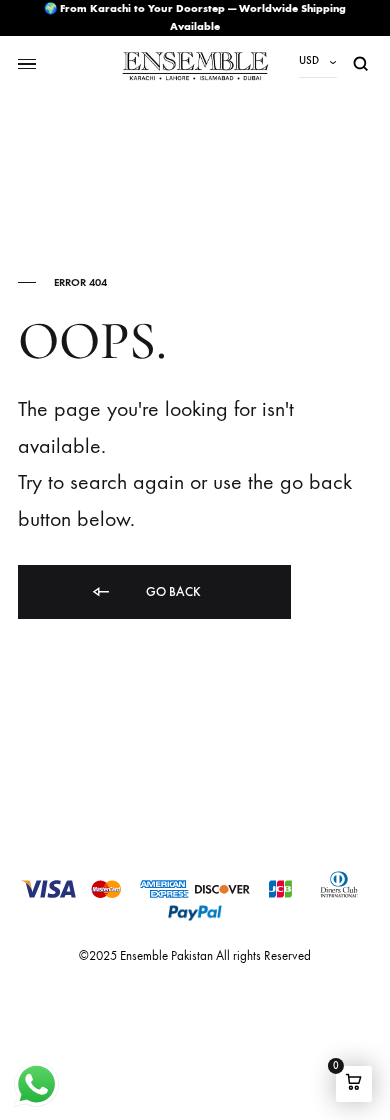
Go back (172, 591)
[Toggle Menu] (27, 64)
